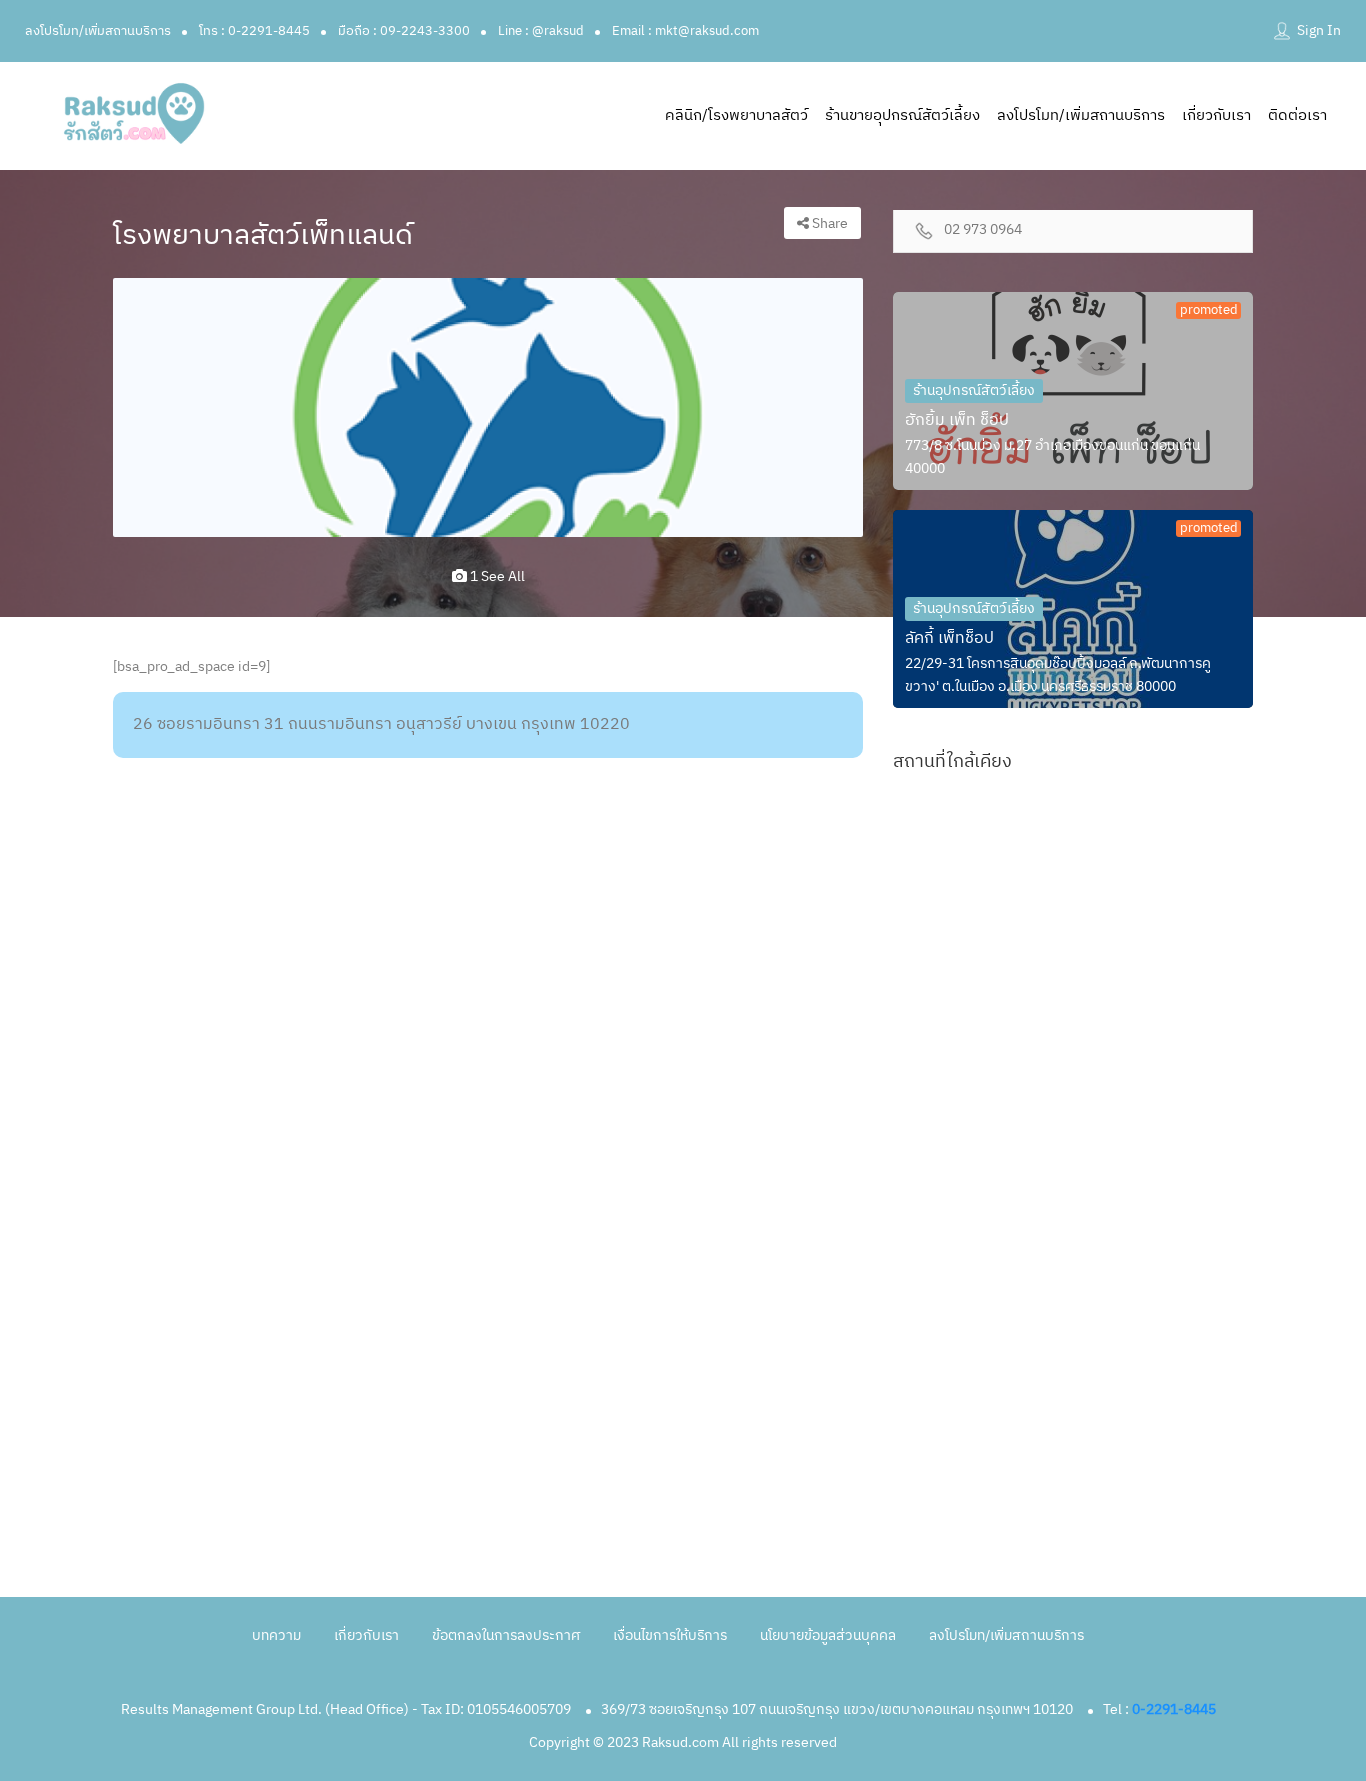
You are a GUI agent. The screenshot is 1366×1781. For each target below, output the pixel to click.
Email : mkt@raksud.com (685, 31)
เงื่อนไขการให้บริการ (670, 1635)
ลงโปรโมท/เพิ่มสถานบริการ (98, 31)
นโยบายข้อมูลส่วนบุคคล (828, 1635)
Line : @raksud (541, 31)
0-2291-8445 (1174, 1709)
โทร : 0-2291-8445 (254, 31)
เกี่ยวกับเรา (1216, 115)
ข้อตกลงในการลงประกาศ (506, 1635)
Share (828, 223)
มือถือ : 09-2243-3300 (404, 31)
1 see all (496, 576)
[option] (488, 408)
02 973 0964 (983, 230)
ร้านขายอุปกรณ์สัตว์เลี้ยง (902, 115)
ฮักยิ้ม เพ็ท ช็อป (957, 420)
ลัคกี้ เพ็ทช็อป (949, 638)
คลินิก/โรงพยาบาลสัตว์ (736, 115)
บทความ (276, 1635)
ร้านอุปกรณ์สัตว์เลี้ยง (974, 390)
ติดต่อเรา (1297, 115)
